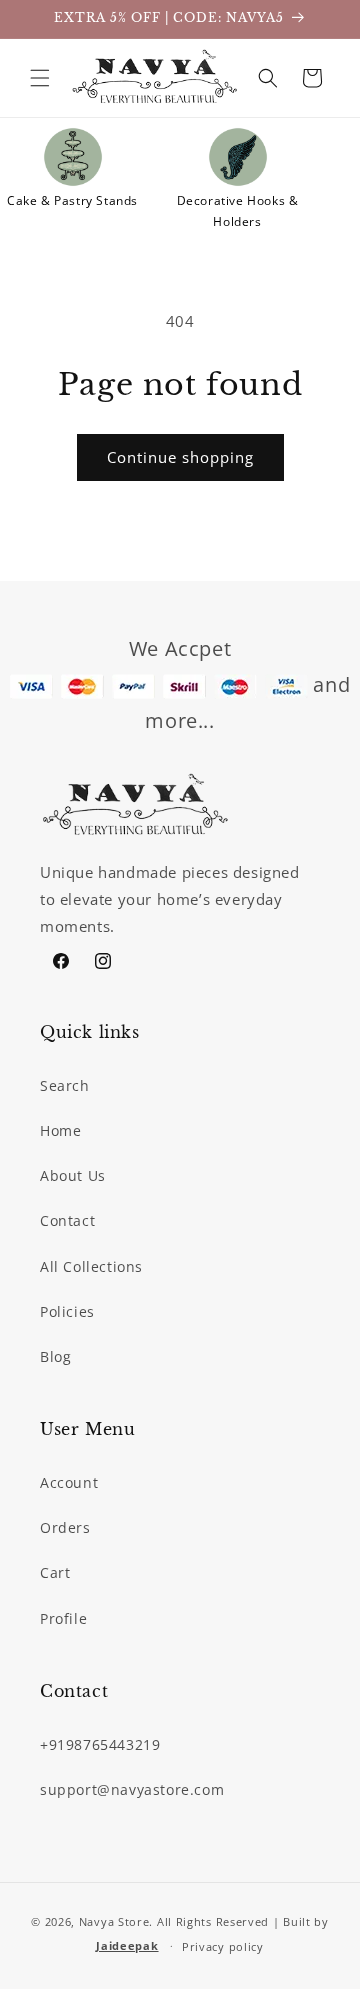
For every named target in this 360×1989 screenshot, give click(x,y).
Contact (67, 1220)
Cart (55, 1572)
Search (65, 1085)
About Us (73, 1175)
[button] (40, 78)
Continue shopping (180, 457)
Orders (65, 1527)
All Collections (91, 1266)
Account (69, 1482)
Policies (67, 1311)
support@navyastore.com (132, 1789)
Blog (55, 1356)
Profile (63, 1618)
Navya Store (114, 1921)
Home (60, 1130)
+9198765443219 (100, 1744)
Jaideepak (127, 1945)
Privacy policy (223, 1946)
